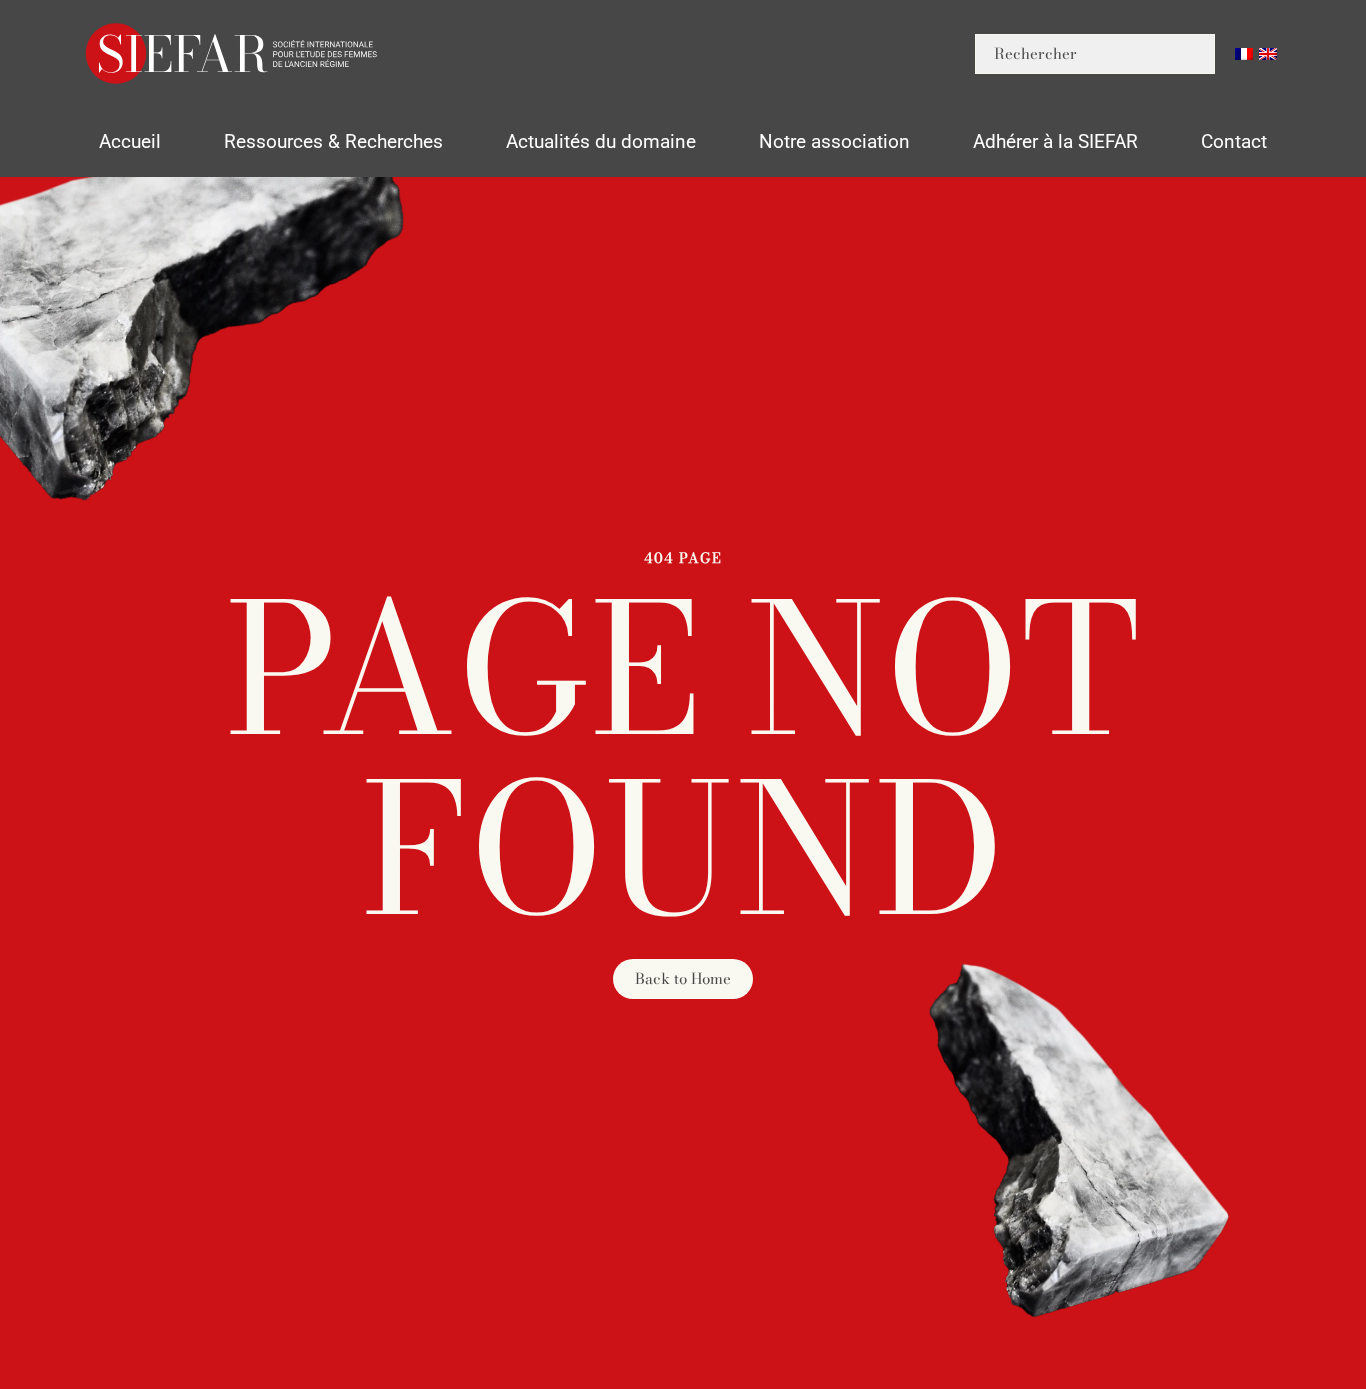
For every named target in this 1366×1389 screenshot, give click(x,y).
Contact (1234, 141)
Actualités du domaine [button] (601, 141)
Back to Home (683, 978)
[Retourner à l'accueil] (233, 53)
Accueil (130, 141)
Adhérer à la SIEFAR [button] (1055, 141)
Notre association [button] (834, 141)
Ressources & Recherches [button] (333, 141)
